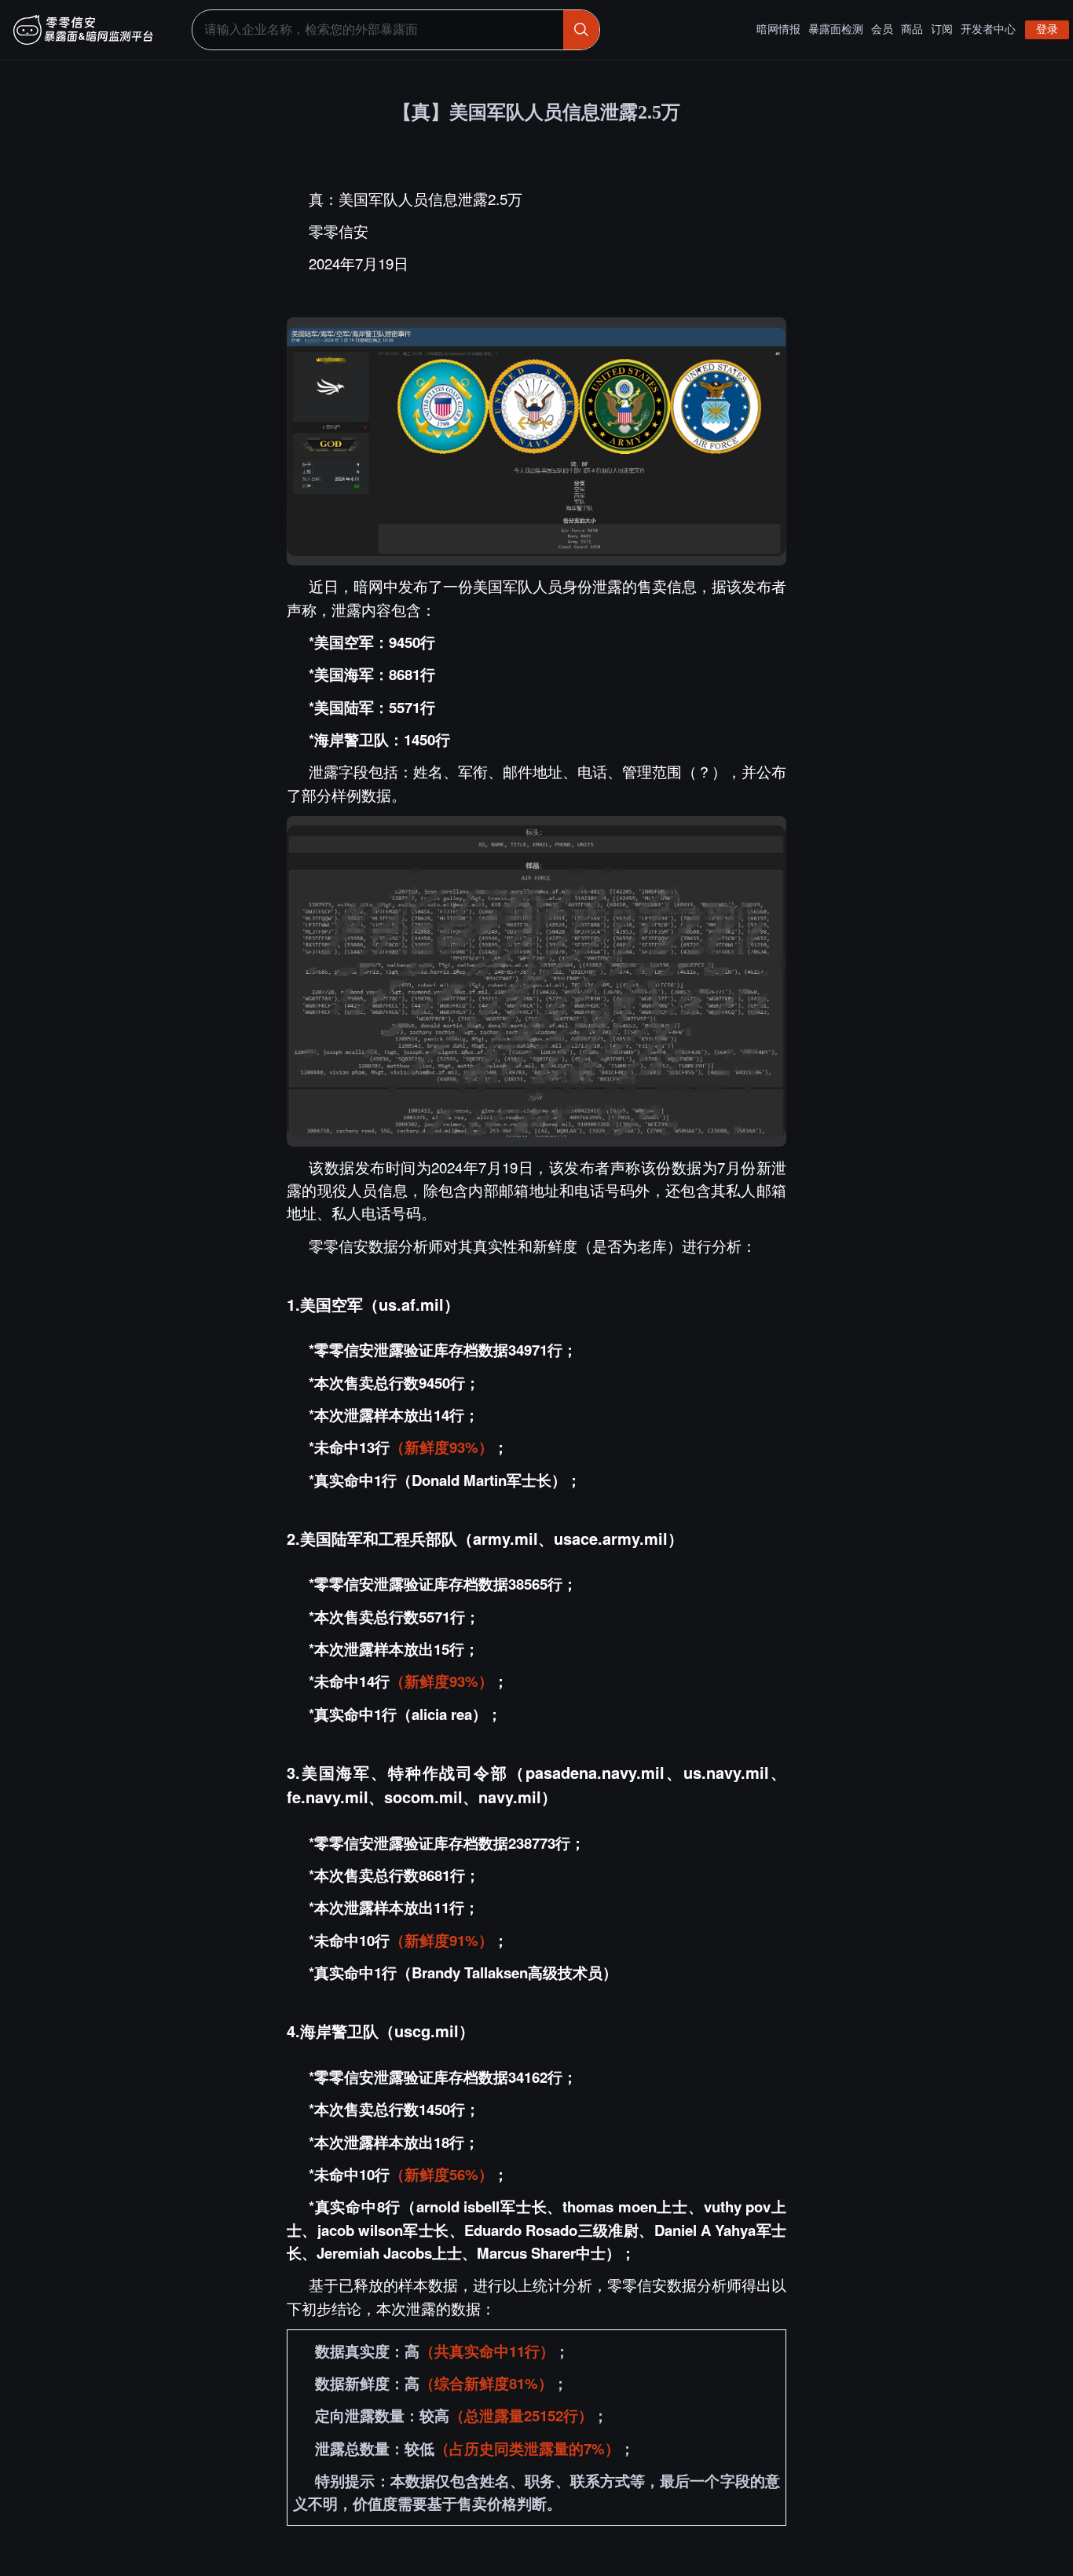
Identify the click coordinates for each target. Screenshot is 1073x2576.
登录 (1047, 29)
